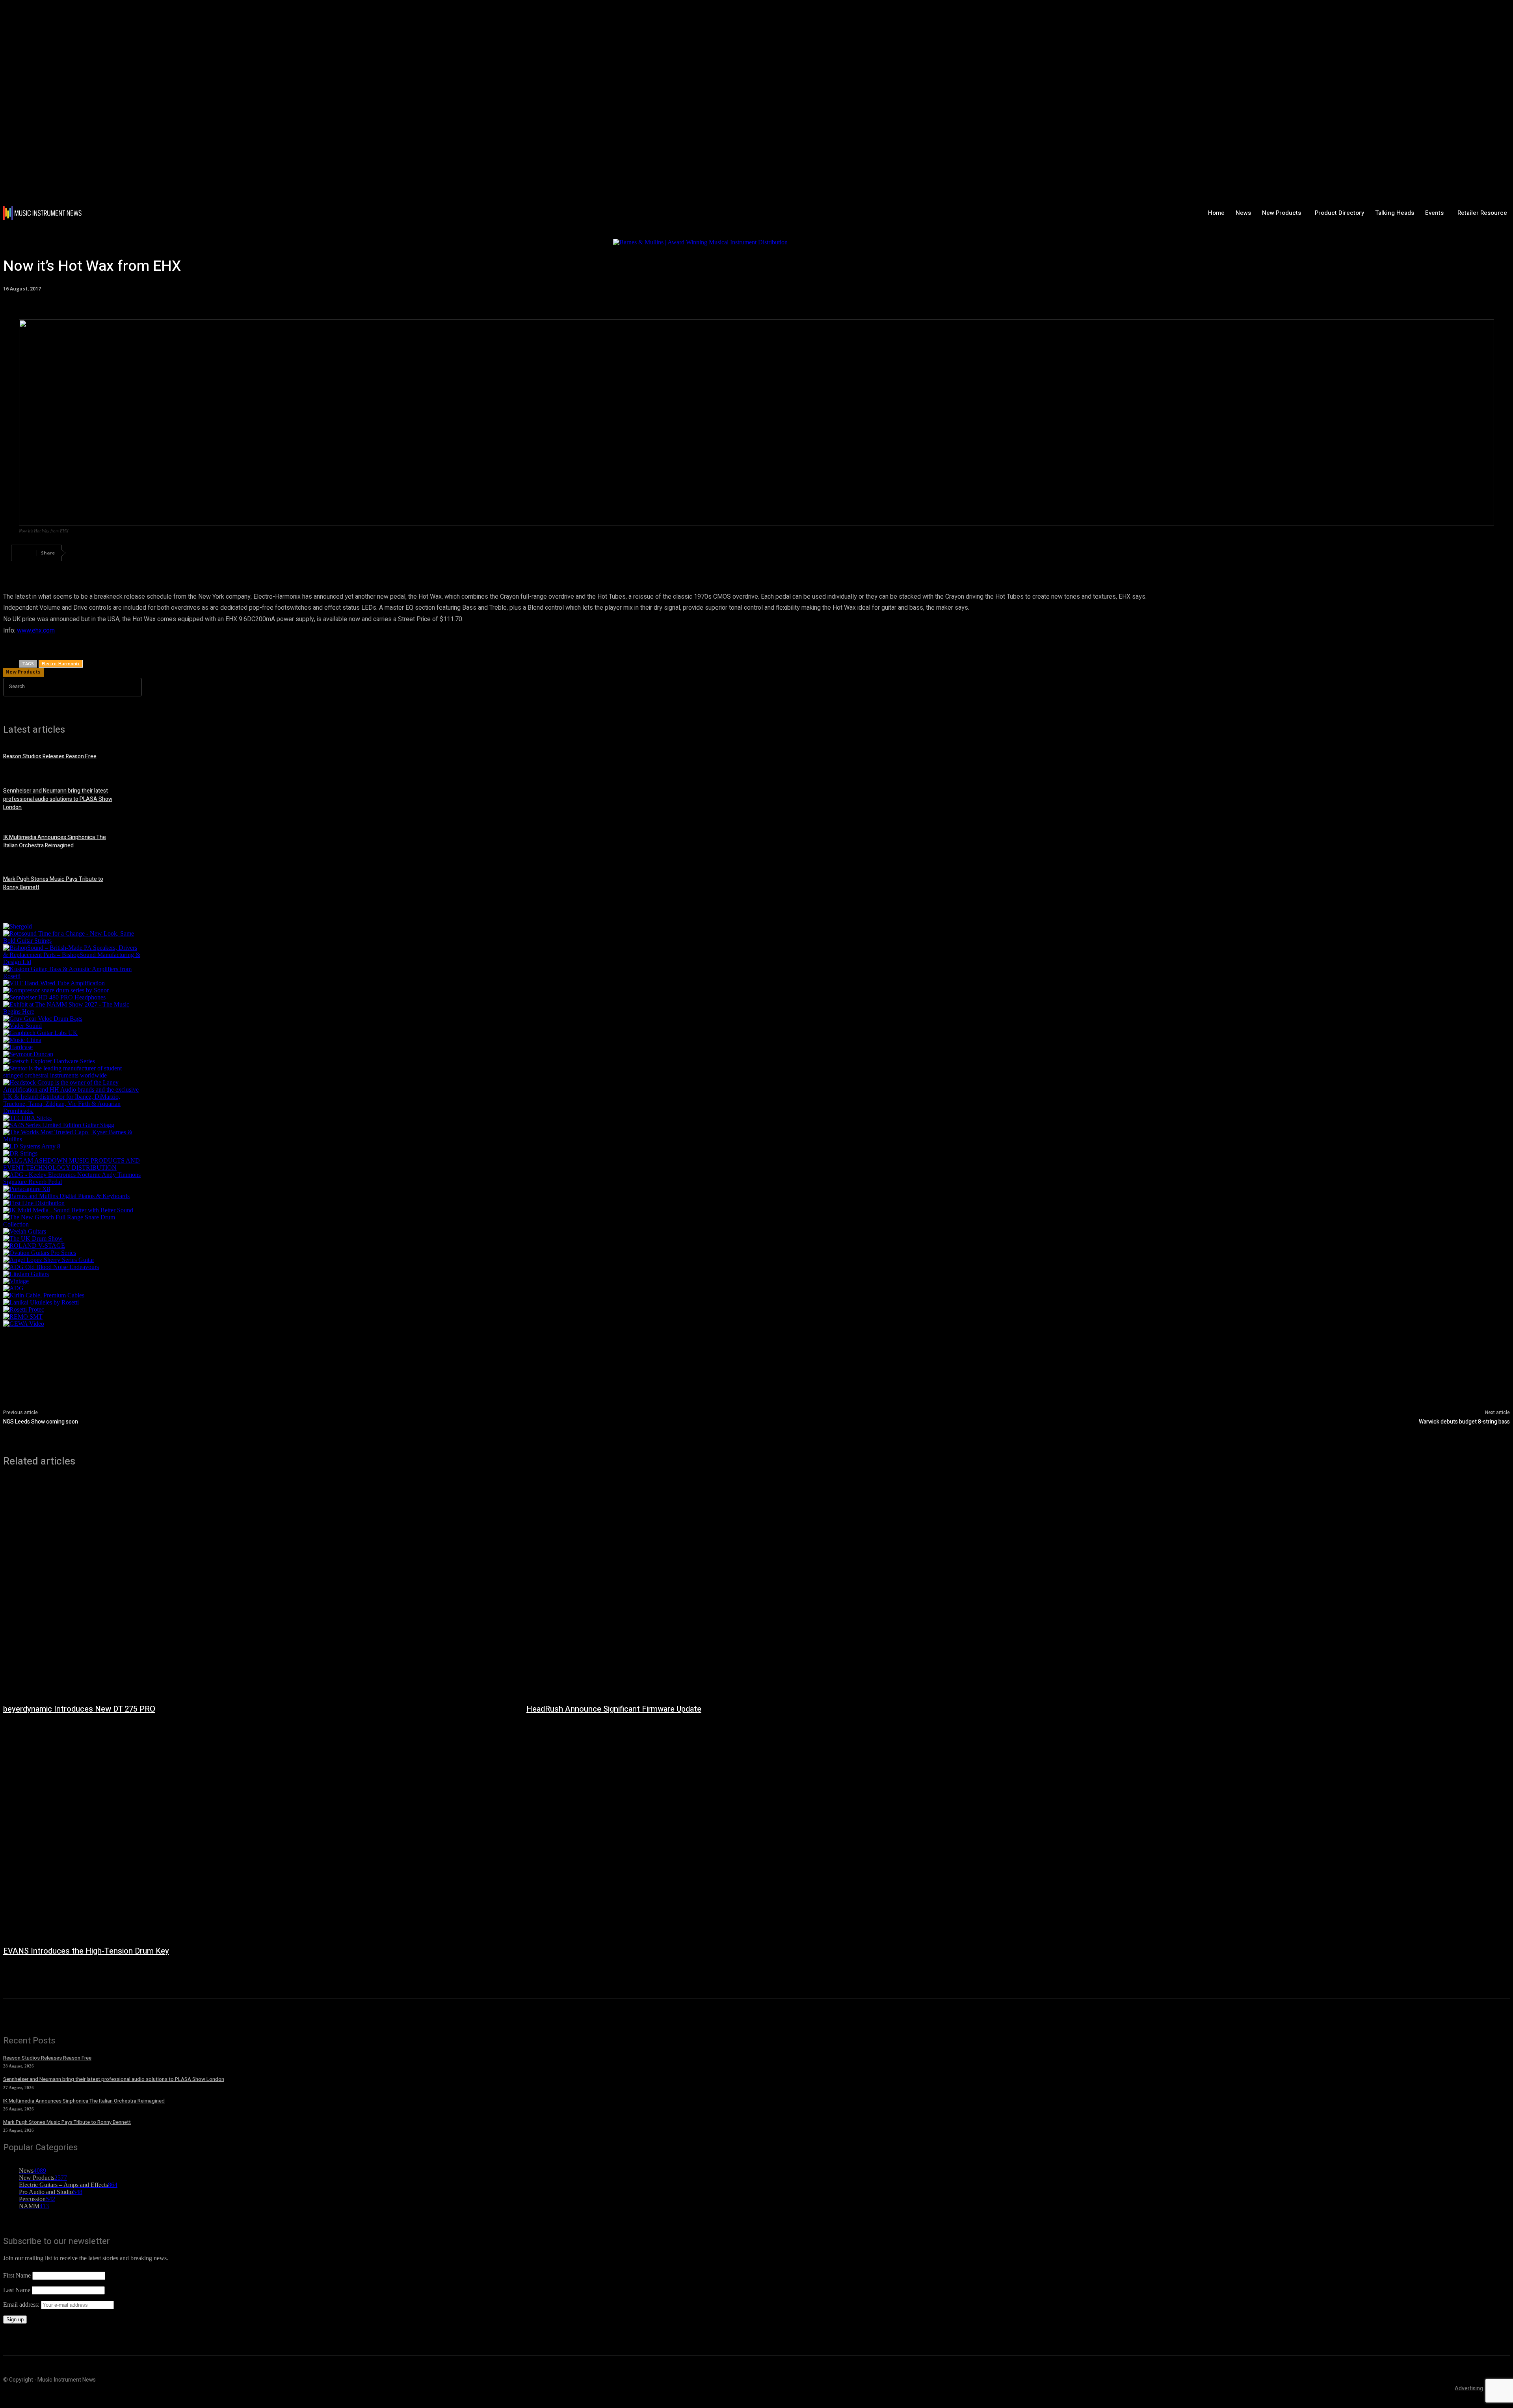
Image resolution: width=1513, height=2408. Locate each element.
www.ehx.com (36, 631)
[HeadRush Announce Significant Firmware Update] (780, 1589)
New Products (23, 672)
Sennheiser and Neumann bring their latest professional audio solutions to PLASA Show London (58, 799)
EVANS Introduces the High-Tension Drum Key (86, 1951)
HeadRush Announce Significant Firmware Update (614, 1709)
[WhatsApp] (168, 553)
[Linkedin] (197, 553)
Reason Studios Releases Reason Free (50, 756)
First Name (17, 2275)
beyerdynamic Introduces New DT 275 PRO (79, 1709)
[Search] (135, 687)
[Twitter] (112, 553)
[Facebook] (83, 553)
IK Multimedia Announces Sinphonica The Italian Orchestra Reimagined (55, 841)
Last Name (17, 2290)
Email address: (22, 2305)
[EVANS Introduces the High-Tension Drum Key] (257, 1831)
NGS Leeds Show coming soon (41, 1422)
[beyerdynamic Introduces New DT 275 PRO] (257, 1589)
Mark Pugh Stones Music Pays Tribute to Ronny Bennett (67, 2122)
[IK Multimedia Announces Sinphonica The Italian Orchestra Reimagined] (141, 845)
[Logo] (128, 213)
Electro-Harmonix (61, 663)
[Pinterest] (140, 553)
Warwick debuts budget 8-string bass (1464, 1422)
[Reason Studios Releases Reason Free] (141, 761)
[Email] (225, 553)
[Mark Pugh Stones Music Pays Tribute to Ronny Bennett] (141, 887)
